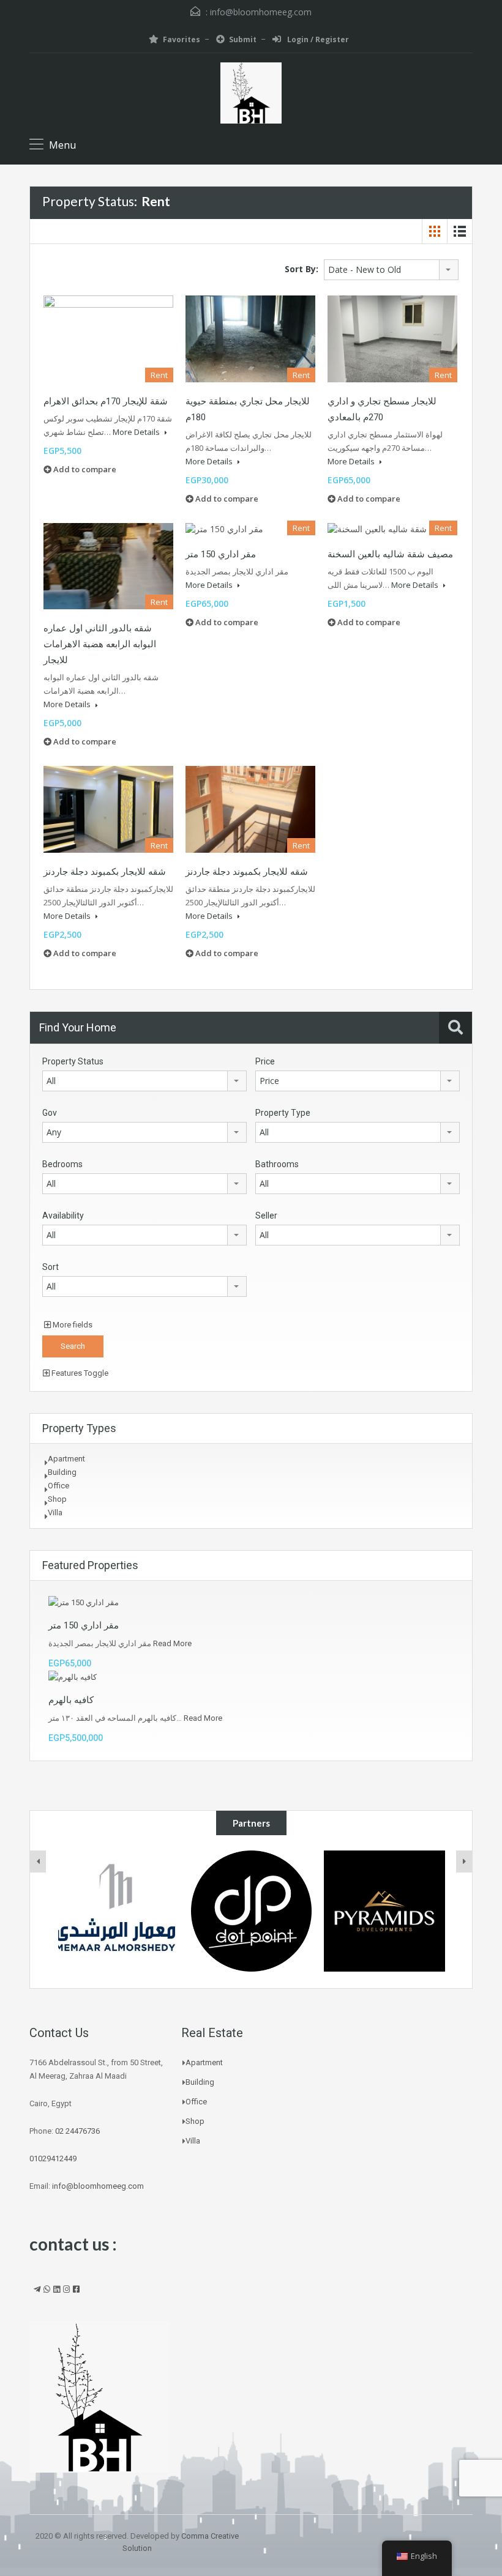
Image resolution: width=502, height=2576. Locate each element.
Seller (266, 1216)
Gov (50, 1113)
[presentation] (38, 1861)
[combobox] (391, 270)
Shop (57, 1499)
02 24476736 (77, 2131)
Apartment (66, 1459)
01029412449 (53, 2158)
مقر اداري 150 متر (221, 554)
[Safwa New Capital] (385, 1911)
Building (62, 1472)
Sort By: (302, 269)
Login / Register (317, 39)
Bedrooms (62, 1164)
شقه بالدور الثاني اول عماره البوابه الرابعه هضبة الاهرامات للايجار (100, 644)
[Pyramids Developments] (251, 1911)
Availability (63, 1216)
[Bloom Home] (251, 95)
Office (58, 1486)
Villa (55, 1513)
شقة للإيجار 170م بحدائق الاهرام (106, 401)
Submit (243, 39)
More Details (137, 432)
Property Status (73, 1061)
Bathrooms (277, 1164)
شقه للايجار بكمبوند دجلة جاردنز (105, 872)
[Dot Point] (118, 1911)
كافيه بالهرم (71, 1700)
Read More (172, 1643)
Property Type (283, 1113)
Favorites (182, 39)
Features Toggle (79, 1373)
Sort (51, 1267)
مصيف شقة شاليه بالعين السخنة (390, 554)
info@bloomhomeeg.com (261, 12)
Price (265, 1061)
